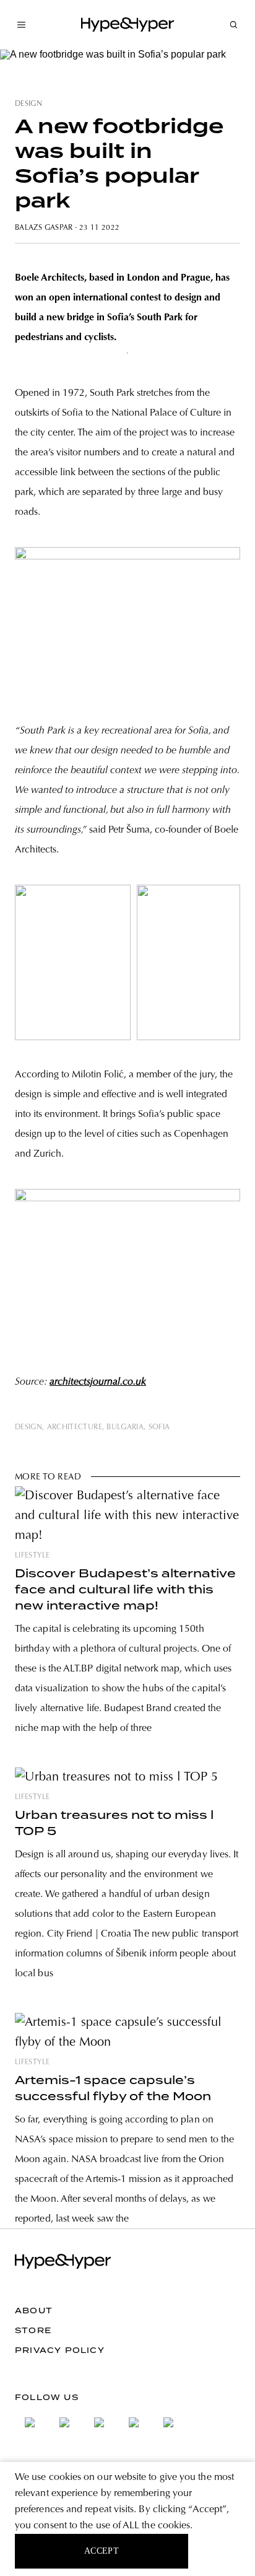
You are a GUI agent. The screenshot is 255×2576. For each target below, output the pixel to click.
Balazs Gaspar (44, 228)
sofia (159, 1427)
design (28, 104)
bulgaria (125, 1427)
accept (102, 2551)
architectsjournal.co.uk (98, 1382)
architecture (75, 1427)
